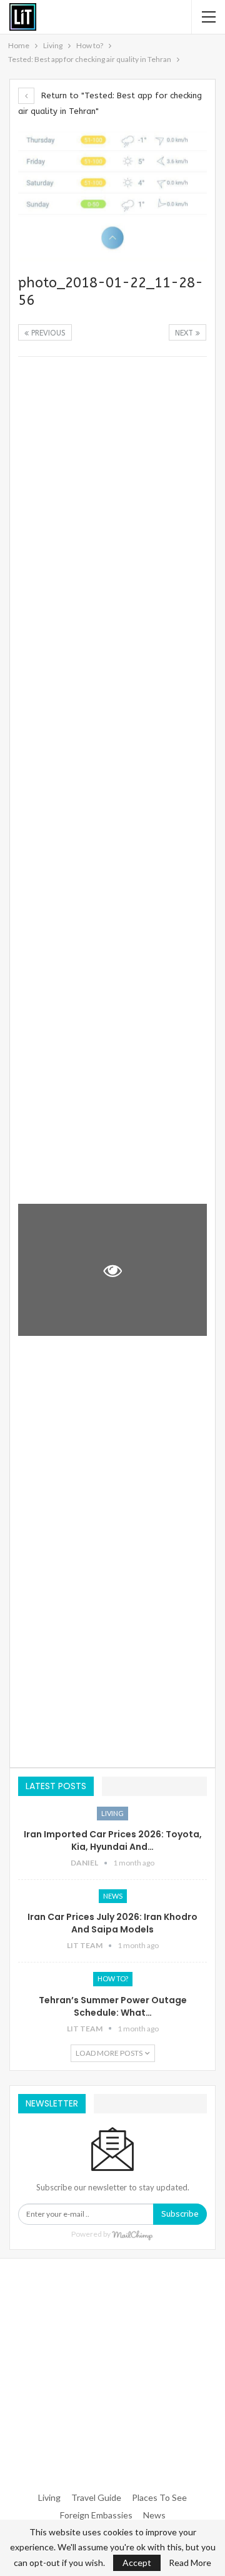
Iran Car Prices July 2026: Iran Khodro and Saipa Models (112, 1923)
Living (112, 1813)
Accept (137, 2563)
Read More (190, 2563)
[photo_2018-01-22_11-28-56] (112, 431)
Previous (47, 333)
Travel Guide (96, 2497)
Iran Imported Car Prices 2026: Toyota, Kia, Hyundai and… (113, 1840)
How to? (113, 1978)
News (113, 1896)
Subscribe (180, 2214)
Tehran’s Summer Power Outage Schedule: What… (113, 2006)
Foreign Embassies (96, 2515)
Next (185, 333)
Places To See (159, 2497)
